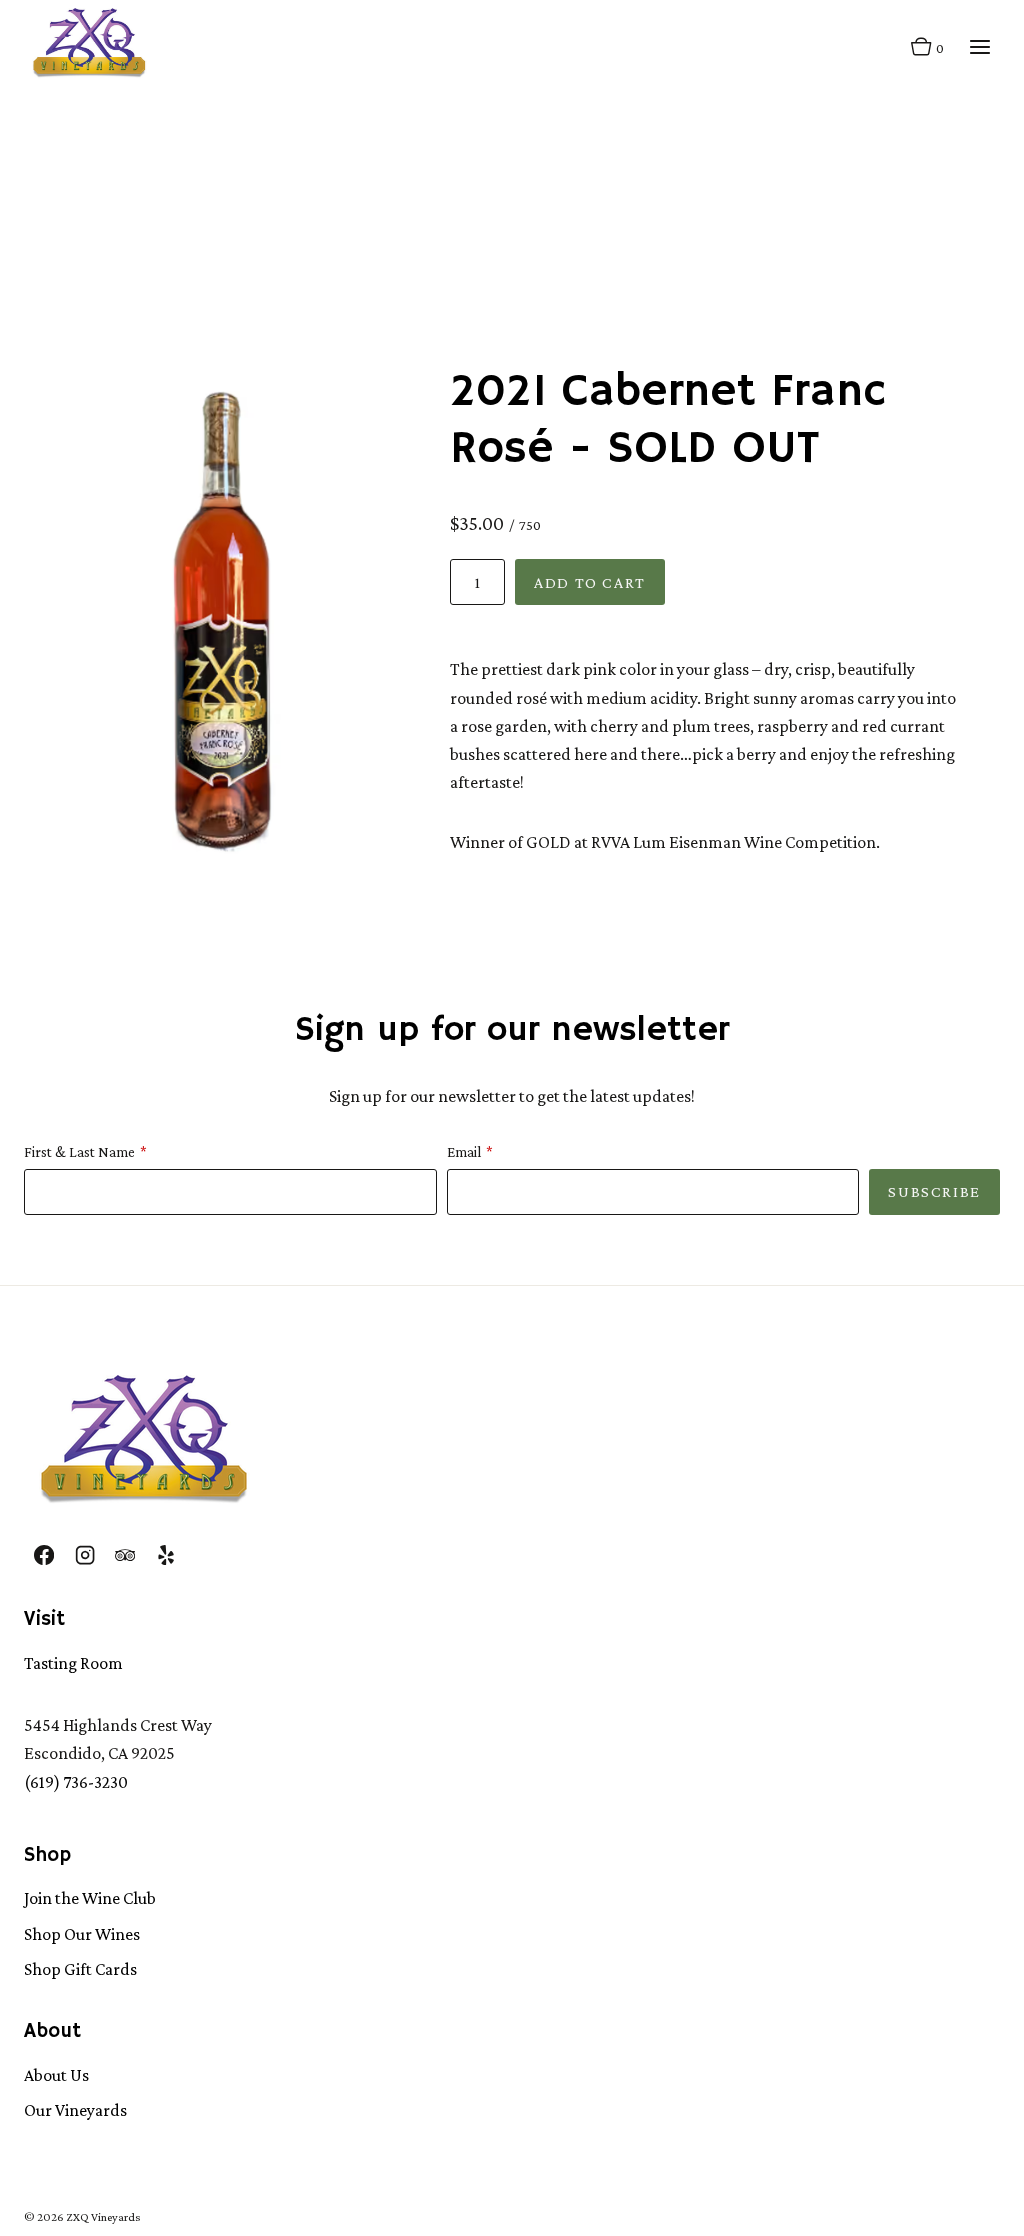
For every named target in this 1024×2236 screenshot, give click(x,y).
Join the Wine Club (90, 1898)
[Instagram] (84, 1555)
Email (464, 1152)
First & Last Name (79, 1152)
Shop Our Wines (82, 1934)
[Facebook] (44, 1555)
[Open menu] (979, 47)
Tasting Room (73, 1663)
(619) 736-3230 (76, 1782)
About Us (56, 2075)
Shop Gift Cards (80, 1969)
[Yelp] (165, 1555)
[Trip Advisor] (125, 1555)
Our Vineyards (75, 2110)
